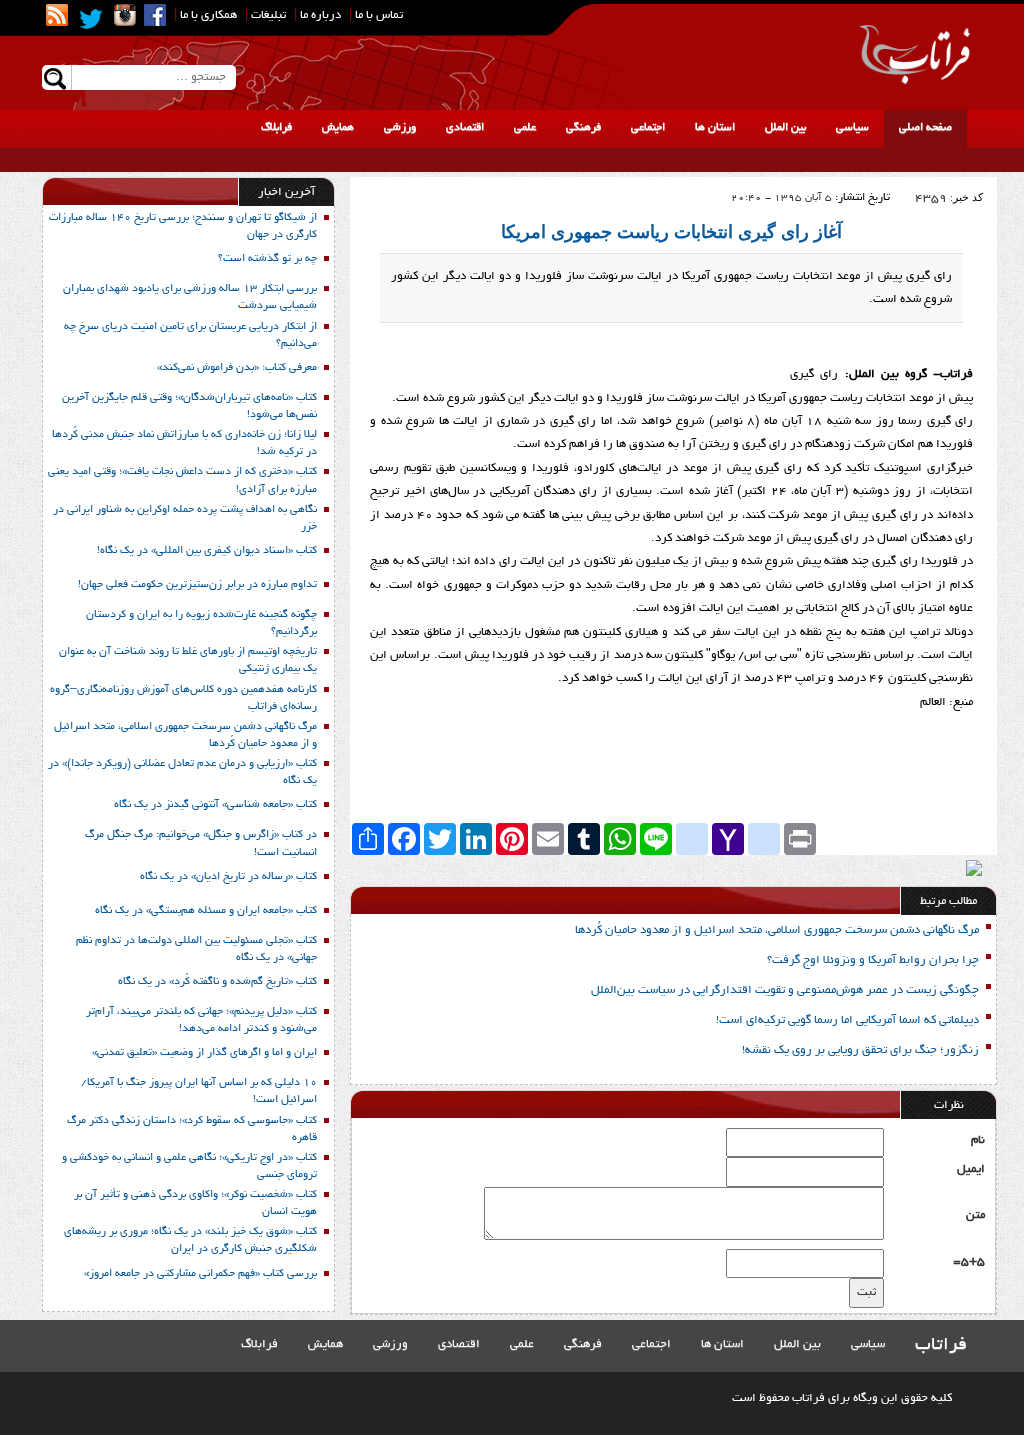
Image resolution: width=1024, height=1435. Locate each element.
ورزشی (400, 128)
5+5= (969, 1261)
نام (978, 1140)
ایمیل (971, 1169)
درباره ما (320, 15)
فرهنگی (583, 128)
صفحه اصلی (925, 128)
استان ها (715, 128)
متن (975, 1215)
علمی (525, 128)
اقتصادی (465, 128)
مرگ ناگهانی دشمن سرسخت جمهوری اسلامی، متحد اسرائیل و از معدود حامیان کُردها (777, 930)
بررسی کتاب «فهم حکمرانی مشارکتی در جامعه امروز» (200, 1274)
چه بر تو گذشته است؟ (267, 259)
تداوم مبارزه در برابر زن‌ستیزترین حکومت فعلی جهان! (197, 585)
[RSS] (57, 15)
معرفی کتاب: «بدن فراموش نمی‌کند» (237, 368)
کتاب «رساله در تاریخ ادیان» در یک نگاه (228, 877)
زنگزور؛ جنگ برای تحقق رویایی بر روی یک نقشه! (860, 1050)
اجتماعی (648, 128)
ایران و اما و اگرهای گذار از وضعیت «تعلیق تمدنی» (204, 1053)
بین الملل (785, 128)
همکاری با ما (208, 15)
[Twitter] (91, 19)
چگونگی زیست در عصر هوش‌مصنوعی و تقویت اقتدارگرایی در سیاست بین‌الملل (785, 990)
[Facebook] (155, 15)
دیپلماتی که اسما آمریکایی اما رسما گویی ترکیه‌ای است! (847, 1020)
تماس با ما (379, 15)
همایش (338, 128)
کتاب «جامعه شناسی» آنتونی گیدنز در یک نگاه (215, 805)
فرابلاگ (276, 128)
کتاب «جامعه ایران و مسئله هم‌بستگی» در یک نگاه (206, 911)
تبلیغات (268, 15)
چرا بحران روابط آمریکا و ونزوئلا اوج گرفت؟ (873, 960)
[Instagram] (125, 15)
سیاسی (852, 128)
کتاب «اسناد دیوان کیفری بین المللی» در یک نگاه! (207, 551)
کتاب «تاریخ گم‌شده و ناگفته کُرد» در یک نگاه (217, 982)
